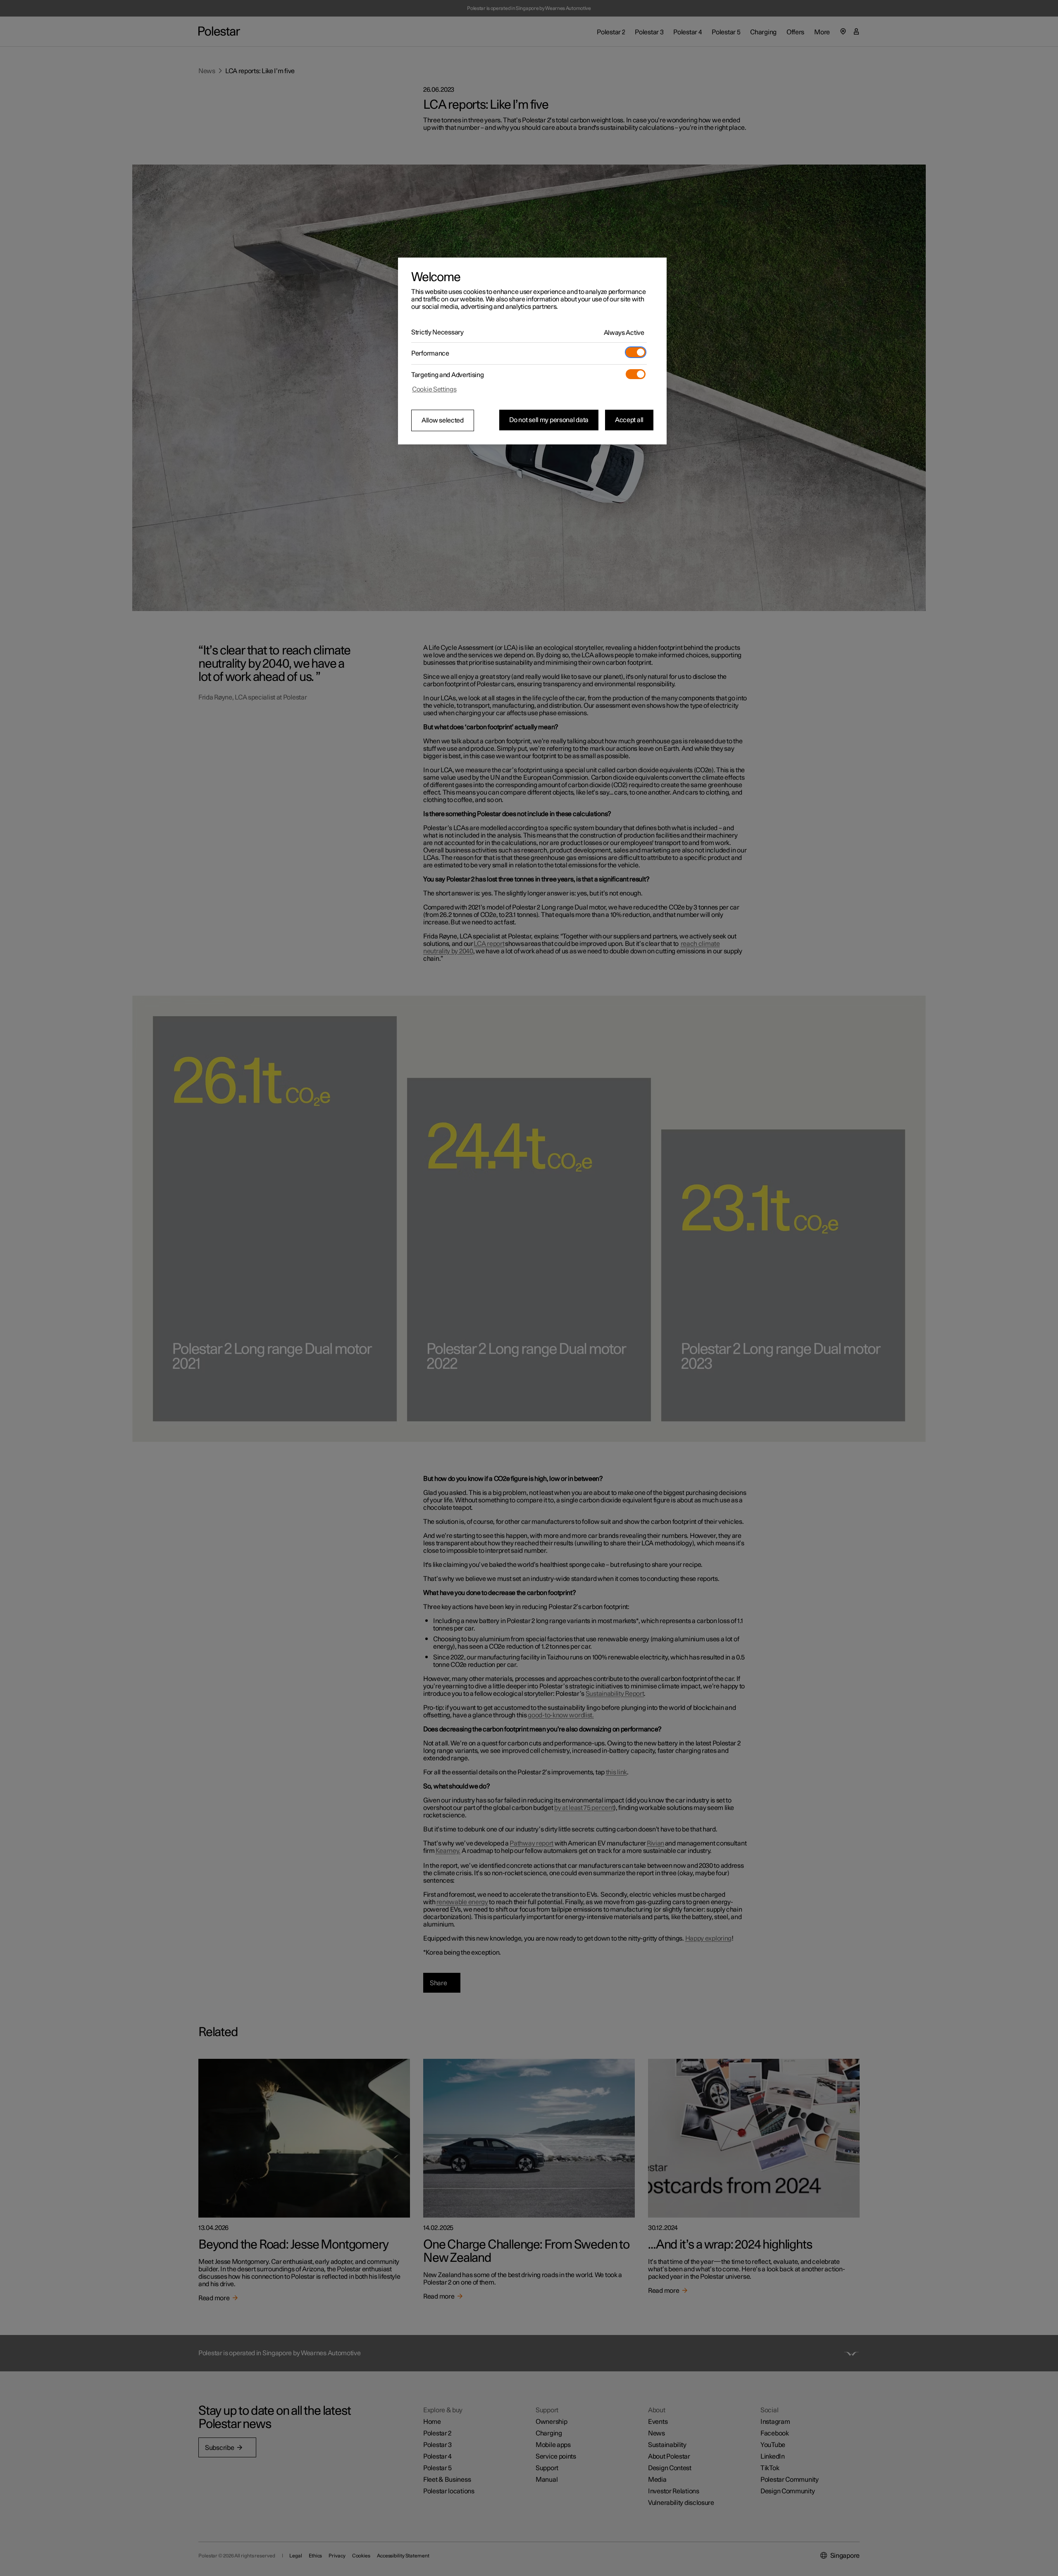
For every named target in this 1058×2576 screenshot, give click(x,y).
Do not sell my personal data (549, 420)
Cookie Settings (434, 389)
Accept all (629, 420)
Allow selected (443, 420)
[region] (532, 351)
